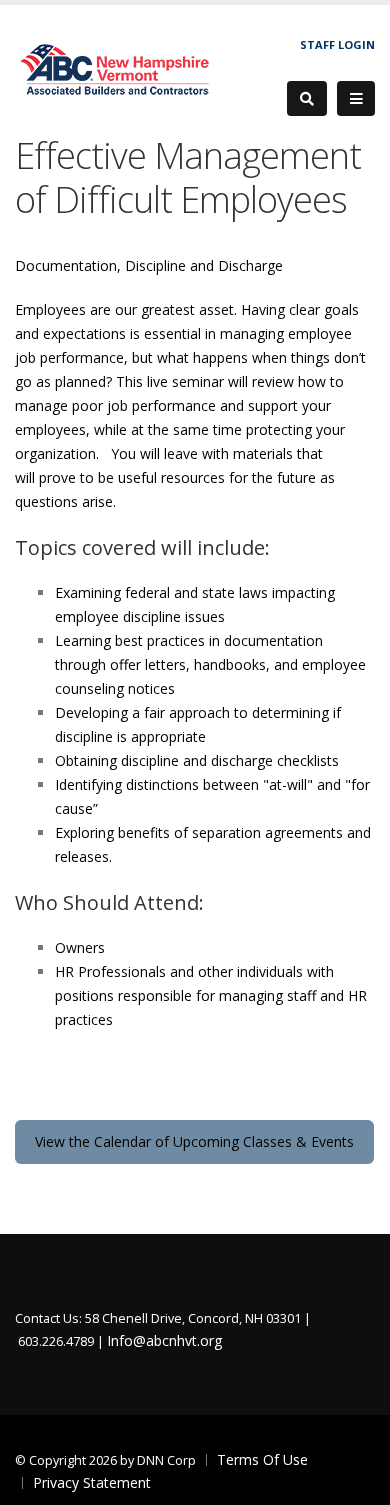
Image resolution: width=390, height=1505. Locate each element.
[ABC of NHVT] (116, 67)
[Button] (356, 99)
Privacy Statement (92, 1482)
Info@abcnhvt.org (164, 1340)
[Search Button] (307, 98)
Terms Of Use (262, 1459)
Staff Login (337, 44)
